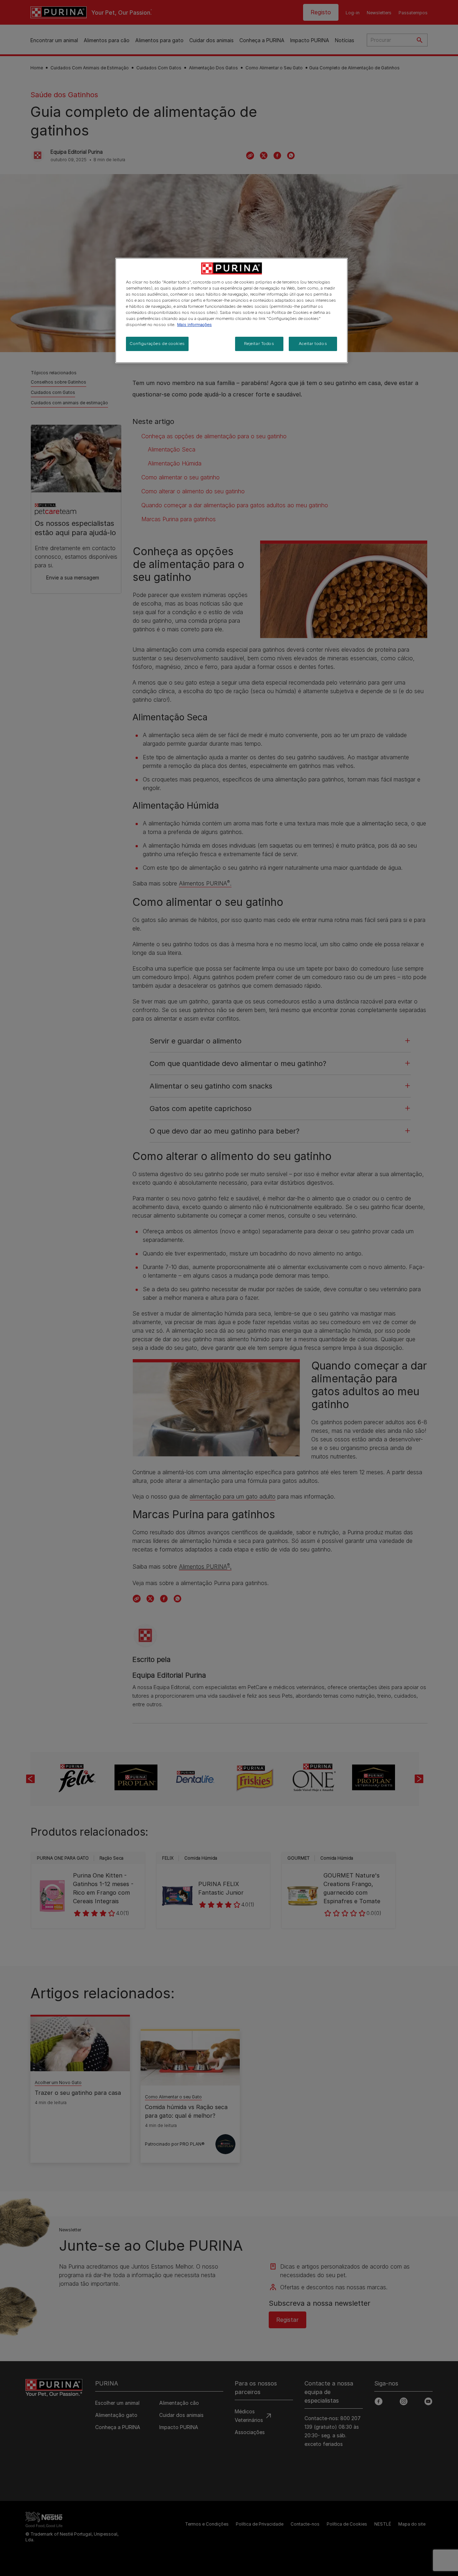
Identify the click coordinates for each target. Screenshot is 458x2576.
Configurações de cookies (157, 344)
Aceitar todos (313, 344)
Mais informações (194, 325)
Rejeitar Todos (259, 344)
